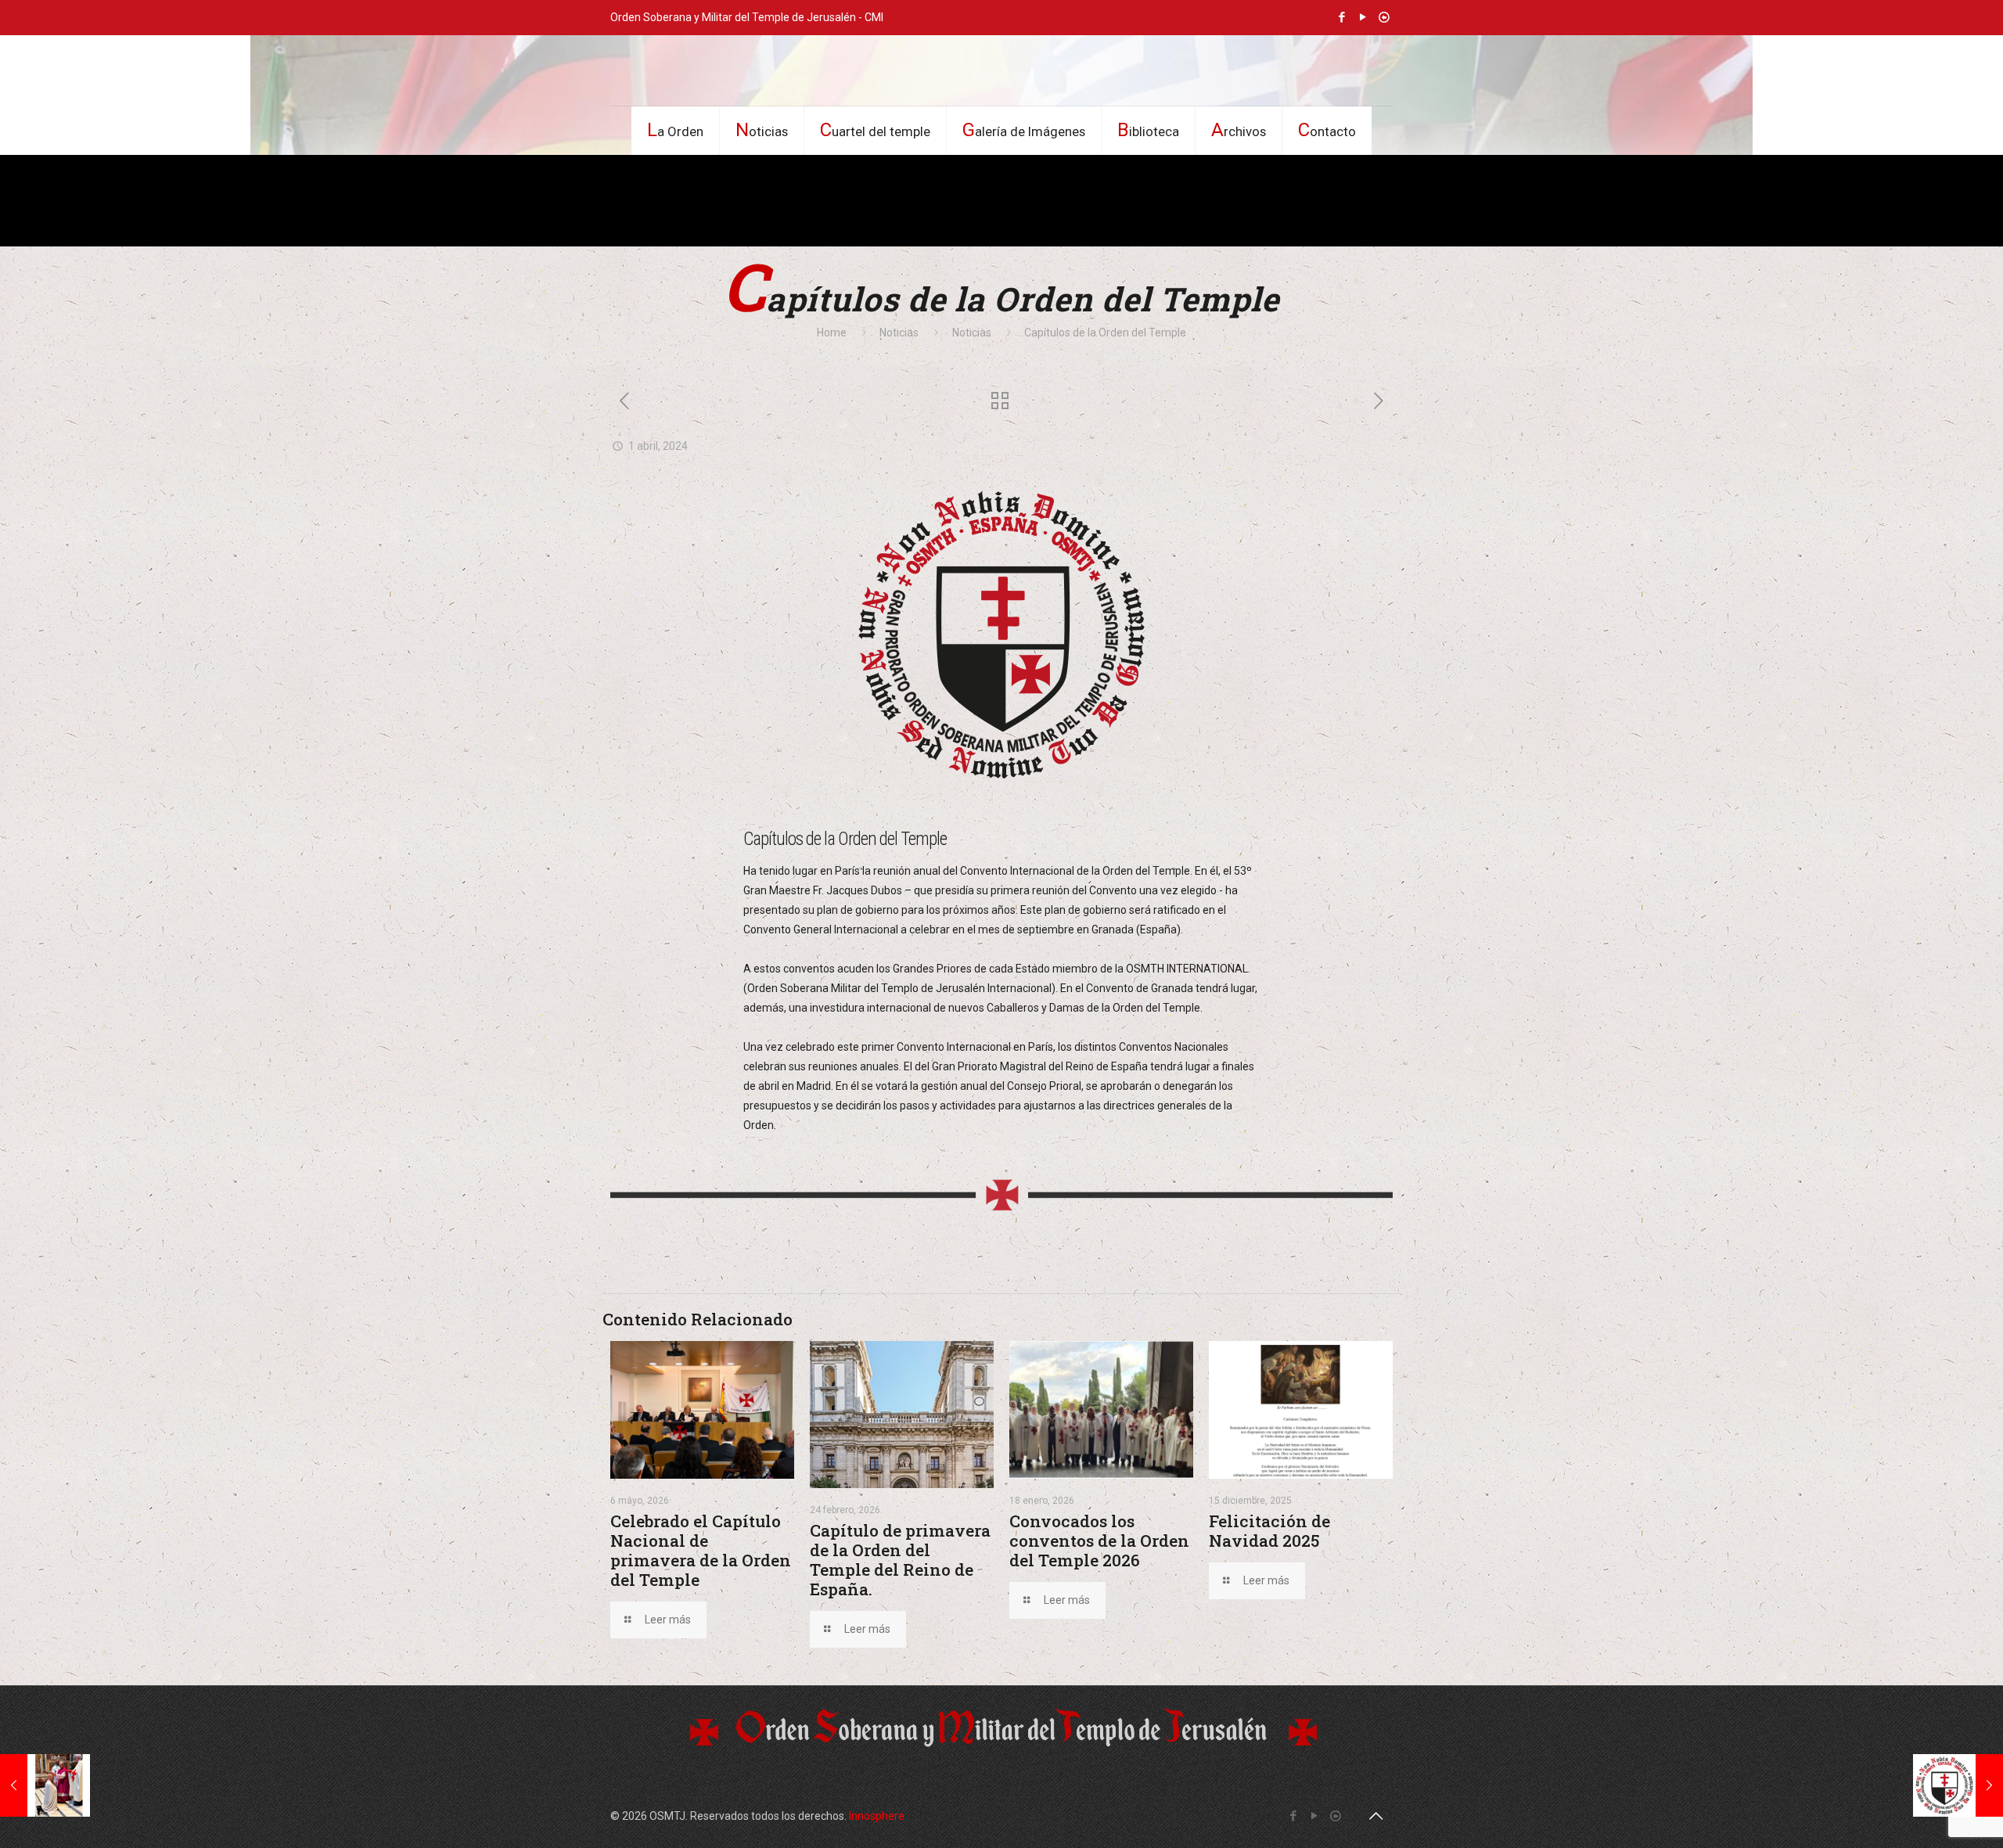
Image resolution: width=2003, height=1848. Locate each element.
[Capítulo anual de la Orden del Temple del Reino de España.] (1958, 1785)
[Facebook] (1342, 17)
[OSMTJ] (1001, 70)
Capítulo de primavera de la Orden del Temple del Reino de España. (900, 1560)
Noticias (899, 333)
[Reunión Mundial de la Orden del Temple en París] (45, 1785)
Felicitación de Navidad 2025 (1269, 1531)
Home (832, 333)
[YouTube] (1363, 17)
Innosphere (877, 1816)
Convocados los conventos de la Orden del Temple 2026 (1099, 1541)
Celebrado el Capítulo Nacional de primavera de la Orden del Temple (701, 1550)
